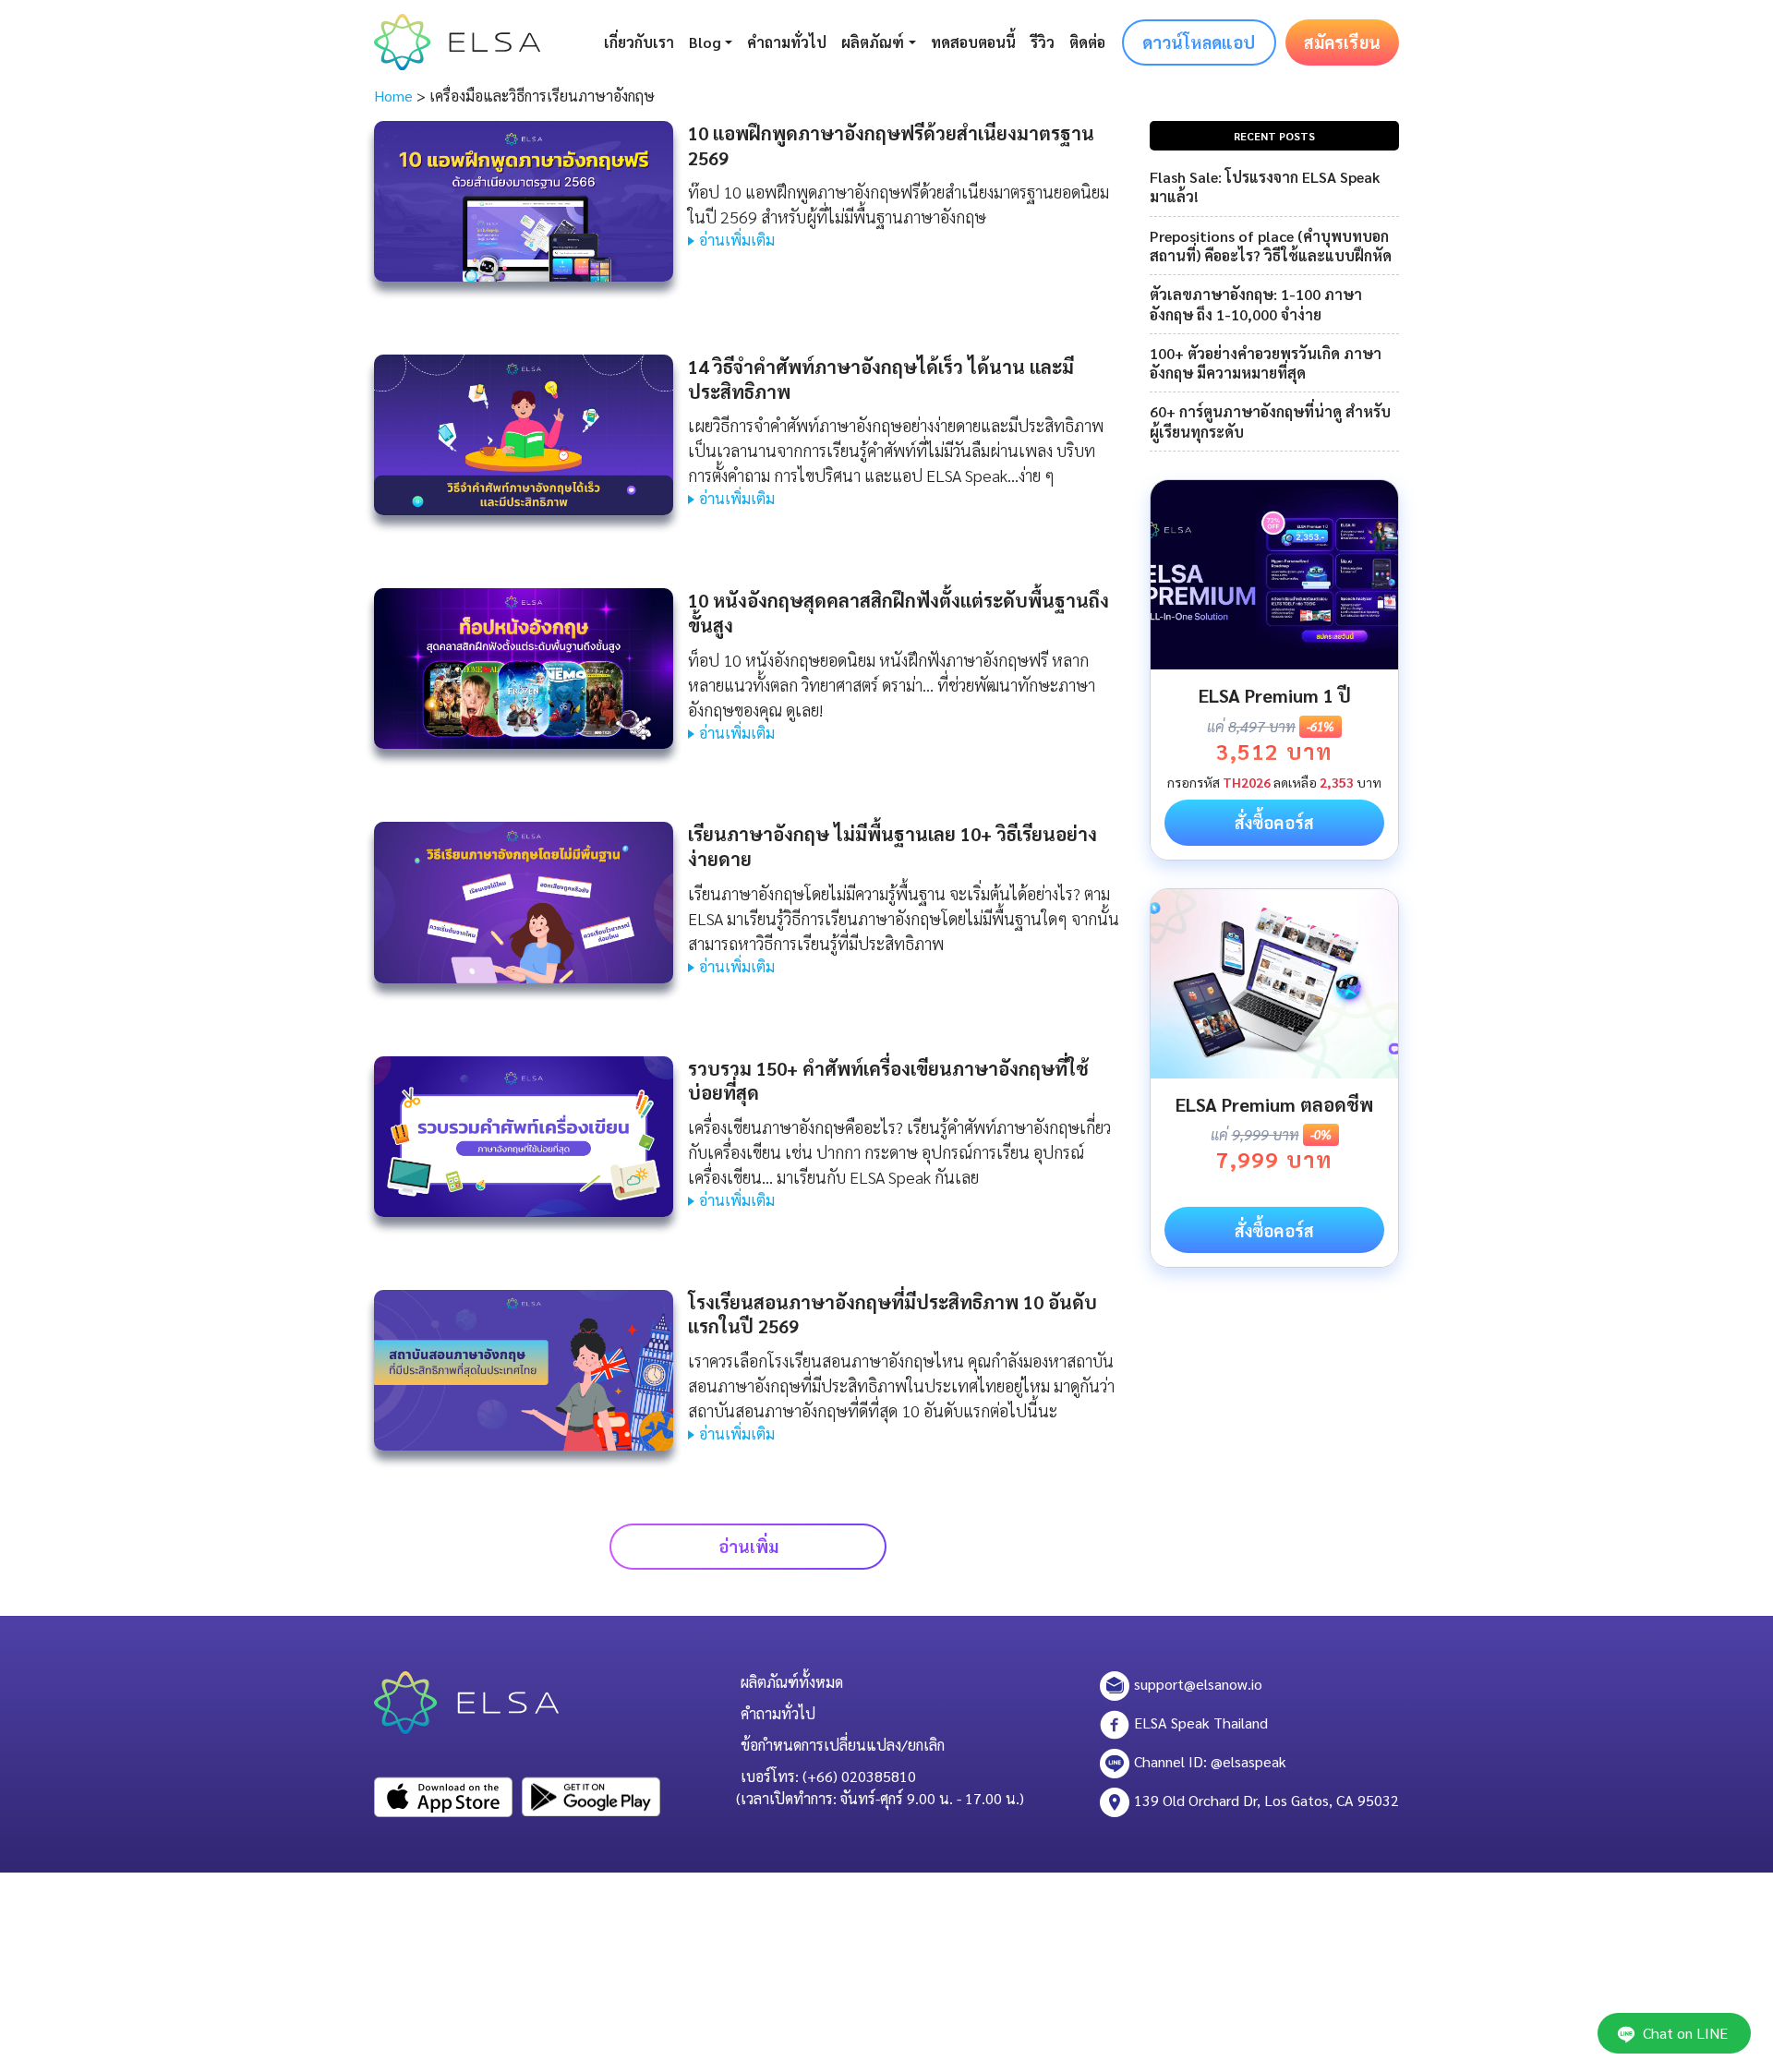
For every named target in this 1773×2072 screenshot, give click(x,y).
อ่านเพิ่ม (748, 1546)
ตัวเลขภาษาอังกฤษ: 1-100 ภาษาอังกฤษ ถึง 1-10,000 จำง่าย (1256, 304)
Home (393, 96)
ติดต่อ (1087, 42)
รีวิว (1043, 42)
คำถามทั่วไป (787, 42)
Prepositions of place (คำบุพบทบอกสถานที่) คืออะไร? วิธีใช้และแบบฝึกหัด (1271, 246)
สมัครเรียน (1342, 42)
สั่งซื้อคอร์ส (1274, 822)
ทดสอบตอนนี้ (973, 42)
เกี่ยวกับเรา (639, 42)
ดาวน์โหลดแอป (1199, 42)
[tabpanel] (1274, 670)
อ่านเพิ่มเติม (737, 240)
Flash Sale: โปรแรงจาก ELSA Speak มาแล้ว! (1265, 187)
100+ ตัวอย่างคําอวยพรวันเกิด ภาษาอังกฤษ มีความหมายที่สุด (1266, 363)
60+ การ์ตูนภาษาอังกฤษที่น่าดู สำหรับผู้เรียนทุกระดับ (1270, 421)
